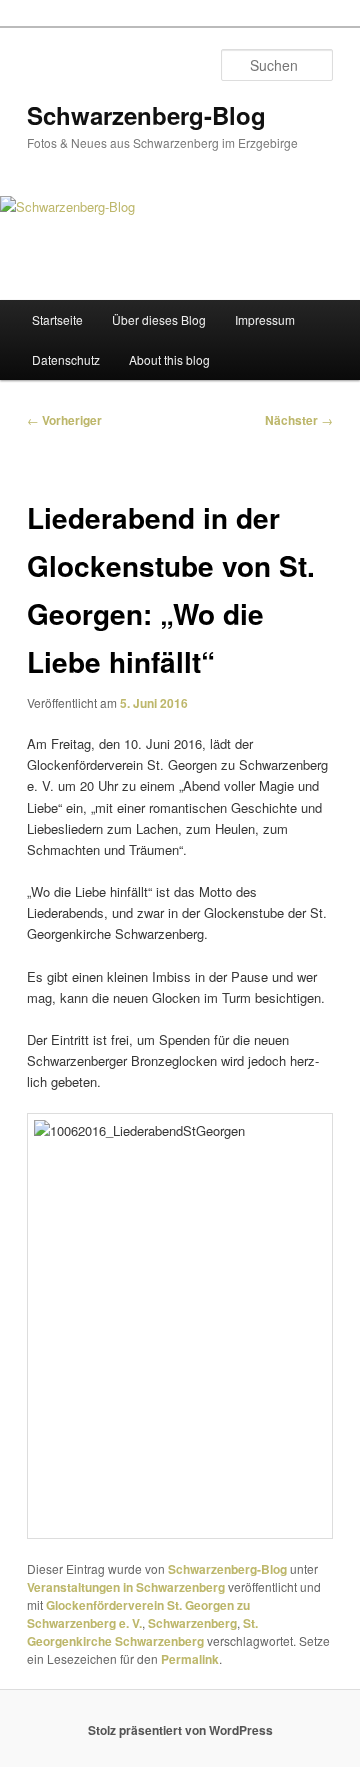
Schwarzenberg (192, 1623)
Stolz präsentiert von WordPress (180, 1730)
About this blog (169, 359)
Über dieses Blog (159, 319)
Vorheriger (64, 420)
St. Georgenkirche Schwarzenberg (142, 1632)
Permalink (190, 1659)
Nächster (299, 420)
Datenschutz (66, 359)
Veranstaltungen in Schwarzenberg (126, 1587)
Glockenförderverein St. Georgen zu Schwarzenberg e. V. (138, 1614)
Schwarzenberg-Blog (146, 115)
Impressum (265, 319)
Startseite (57, 319)
